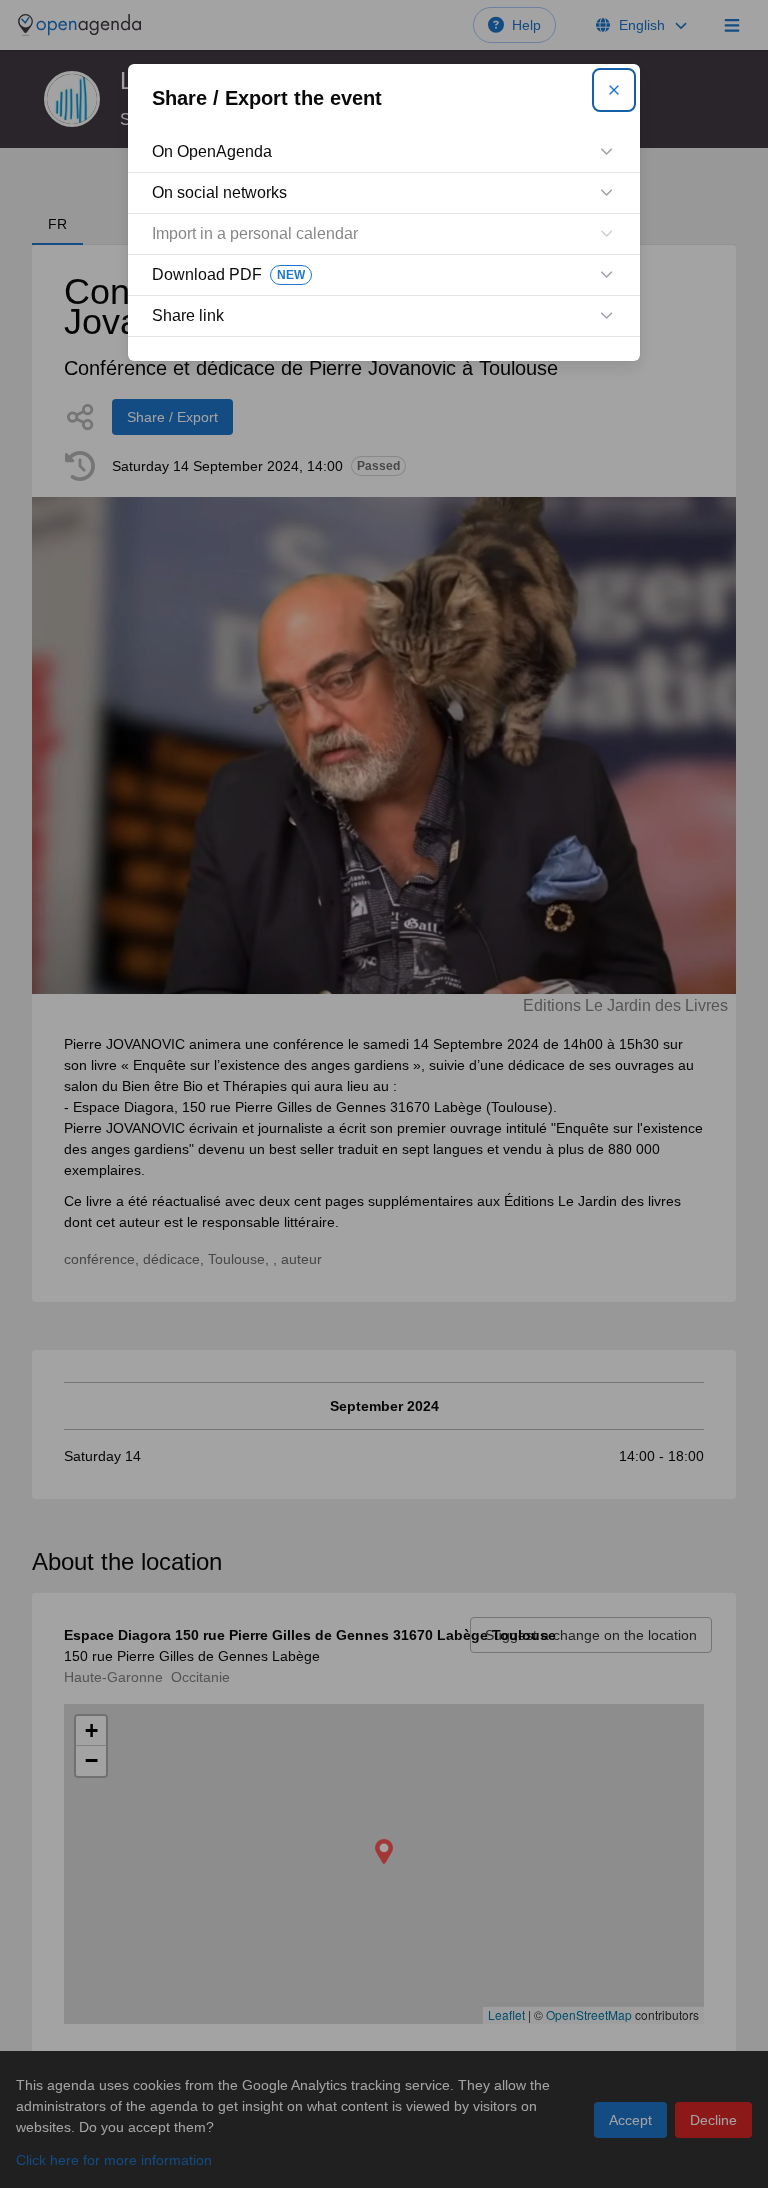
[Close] (614, 90)
